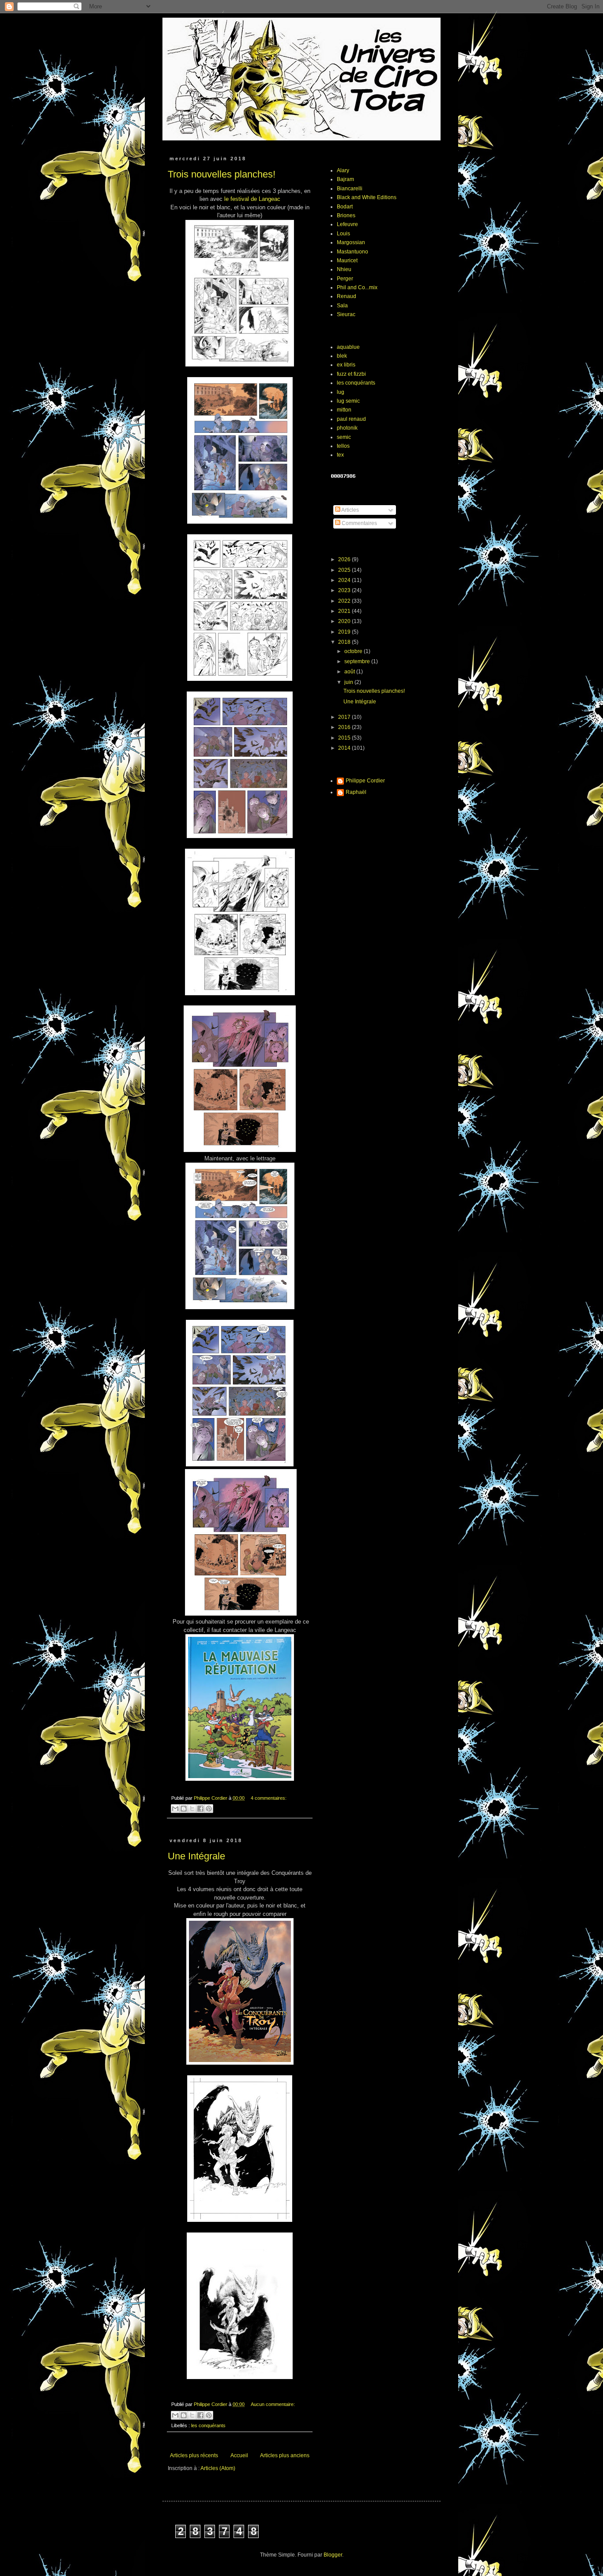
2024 (345, 580)
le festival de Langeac (252, 199)
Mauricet (347, 261)
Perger (345, 279)
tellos (343, 446)
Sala (342, 306)
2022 (345, 601)
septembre (358, 661)
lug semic (348, 401)
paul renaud (351, 419)
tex (340, 455)
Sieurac (346, 314)
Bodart (345, 207)
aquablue (348, 347)
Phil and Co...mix (357, 287)
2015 (345, 738)
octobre (354, 651)
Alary (343, 170)
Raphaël (356, 792)
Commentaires (359, 523)
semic (344, 437)
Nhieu (344, 269)
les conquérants (208, 2425)
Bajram (345, 179)
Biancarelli (350, 189)
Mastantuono (352, 252)
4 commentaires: (269, 1798)
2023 (345, 590)
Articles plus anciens (285, 2455)
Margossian (351, 242)
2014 (345, 748)
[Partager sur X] (192, 1809)
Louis (343, 234)
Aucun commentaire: (273, 2404)
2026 (345, 559)
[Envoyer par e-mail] (175, 1809)
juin (349, 682)
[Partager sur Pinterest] (209, 1809)
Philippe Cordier (365, 781)
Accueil (239, 2455)
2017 (345, 717)
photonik (347, 428)
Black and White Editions (367, 197)
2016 (345, 727)
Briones (346, 215)
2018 (345, 642)
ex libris (346, 365)
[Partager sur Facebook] (200, 1809)
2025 (345, 570)
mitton (344, 410)
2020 (345, 621)
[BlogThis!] (184, 1809)
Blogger (333, 2555)
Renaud (347, 296)
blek (342, 356)
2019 (345, 632)
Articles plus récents (194, 2455)
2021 (345, 611)
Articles (350, 510)
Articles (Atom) (218, 2468)
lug (341, 392)
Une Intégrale (196, 1856)
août (350, 672)
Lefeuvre (347, 224)
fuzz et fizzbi (351, 374)
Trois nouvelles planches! (222, 174)
